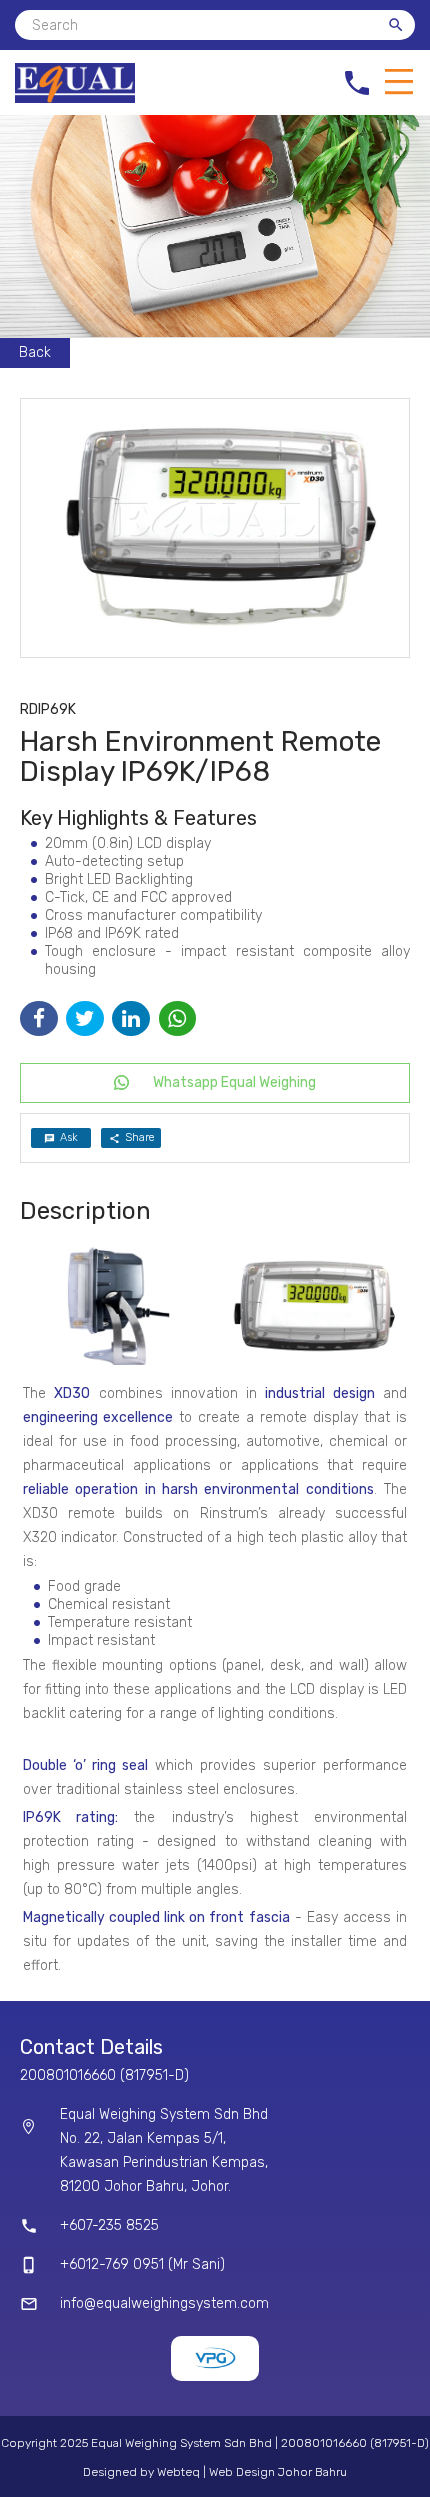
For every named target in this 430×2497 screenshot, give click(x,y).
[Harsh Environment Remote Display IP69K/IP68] (215, 528)
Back (35, 352)
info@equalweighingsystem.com (164, 2303)
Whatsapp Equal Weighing (234, 1082)
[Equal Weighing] (75, 98)
